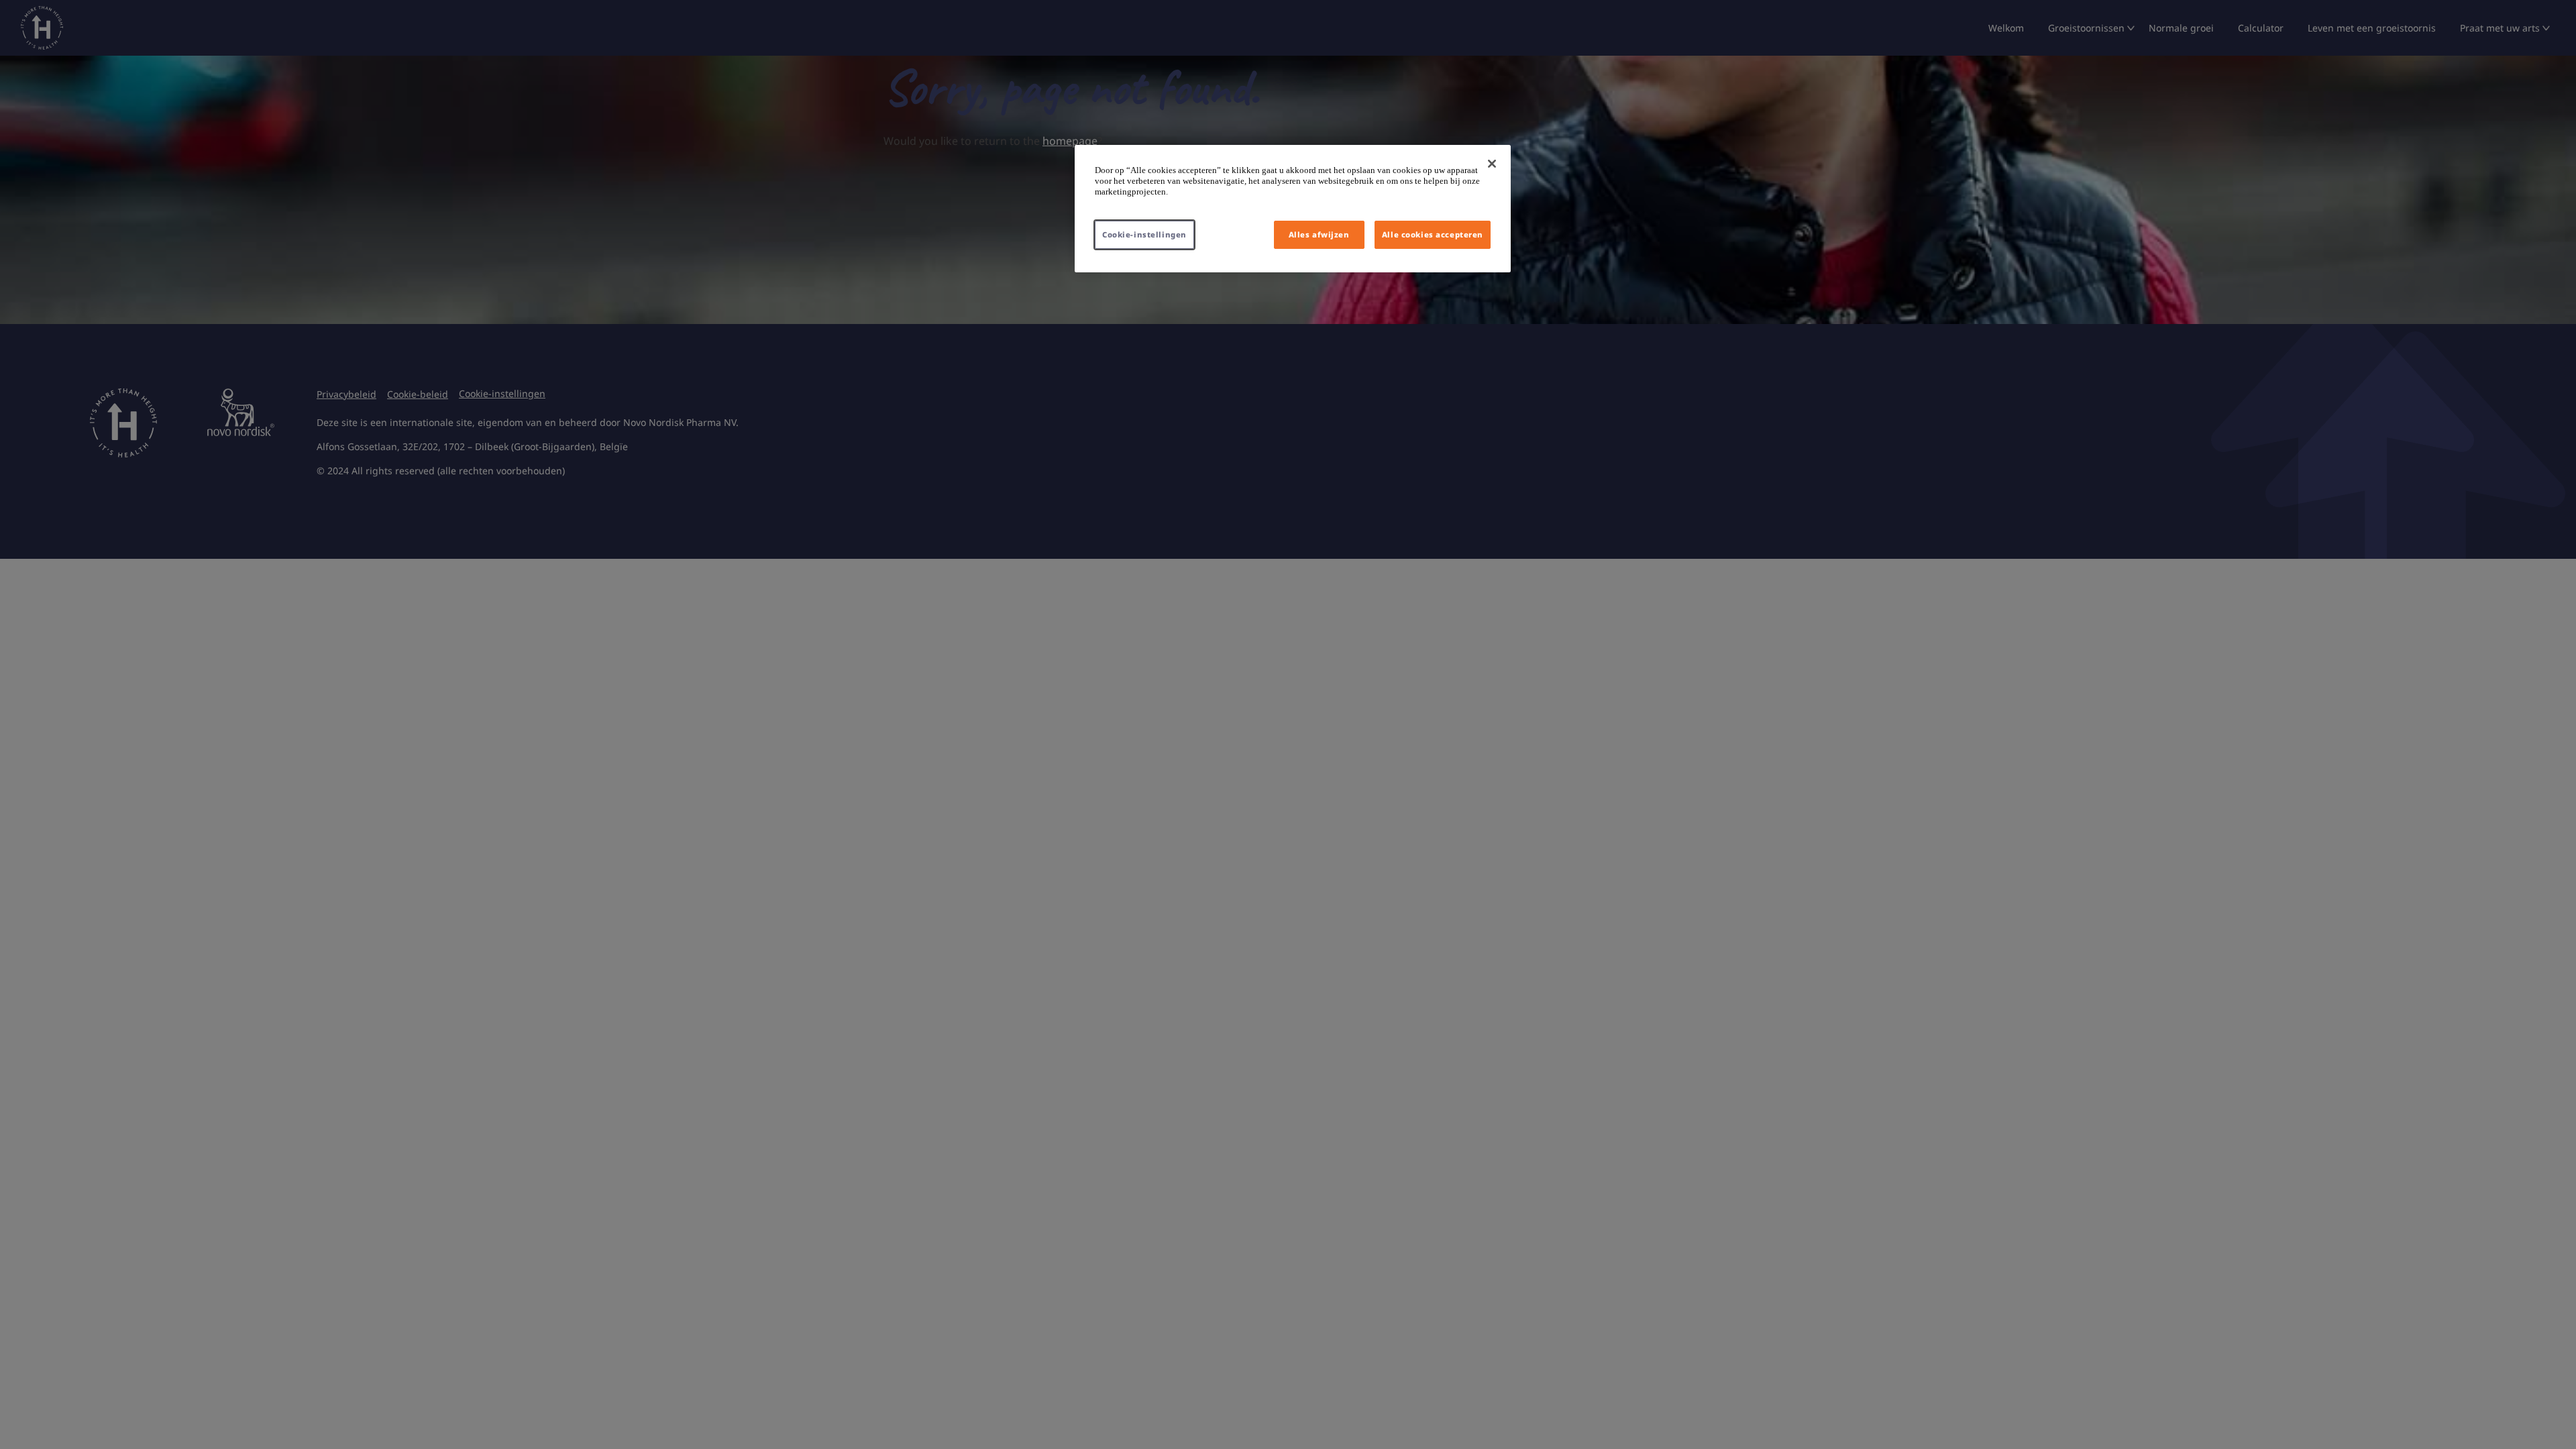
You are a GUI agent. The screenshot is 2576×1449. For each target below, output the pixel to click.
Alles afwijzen (1319, 234)
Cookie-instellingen (1144, 234)
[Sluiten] (1492, 164)
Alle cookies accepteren (1433, 234)
